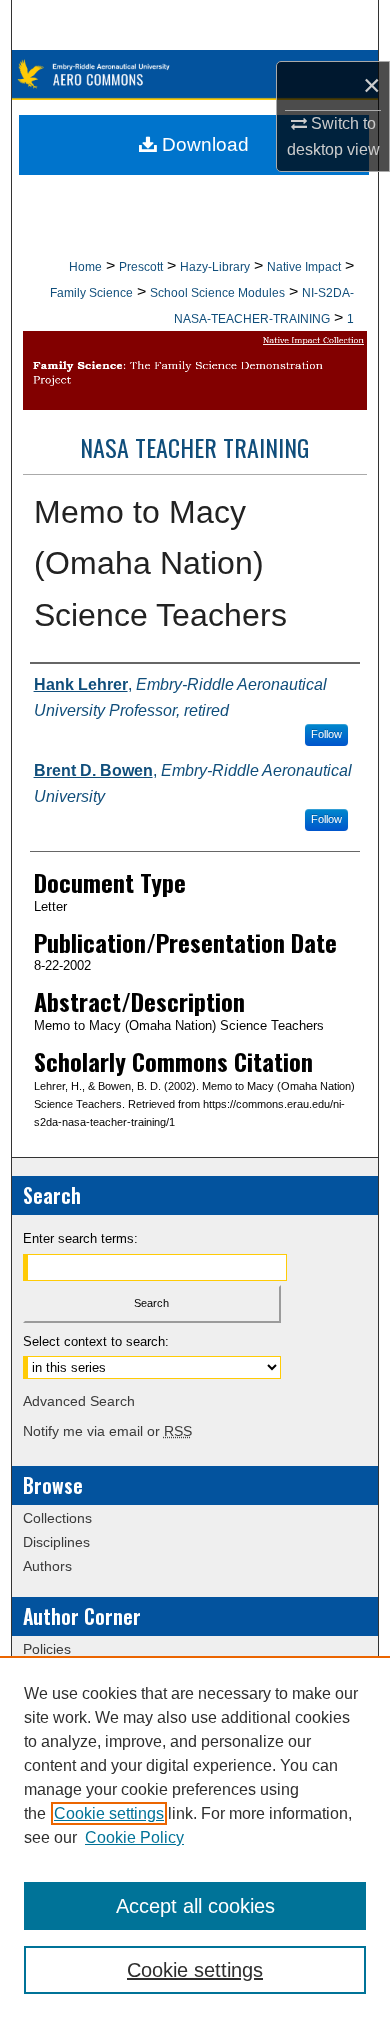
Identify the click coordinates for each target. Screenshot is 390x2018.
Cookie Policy (134, 1837)
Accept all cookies (195, 1906)
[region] (195, 1837)
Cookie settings (109, 1813)
